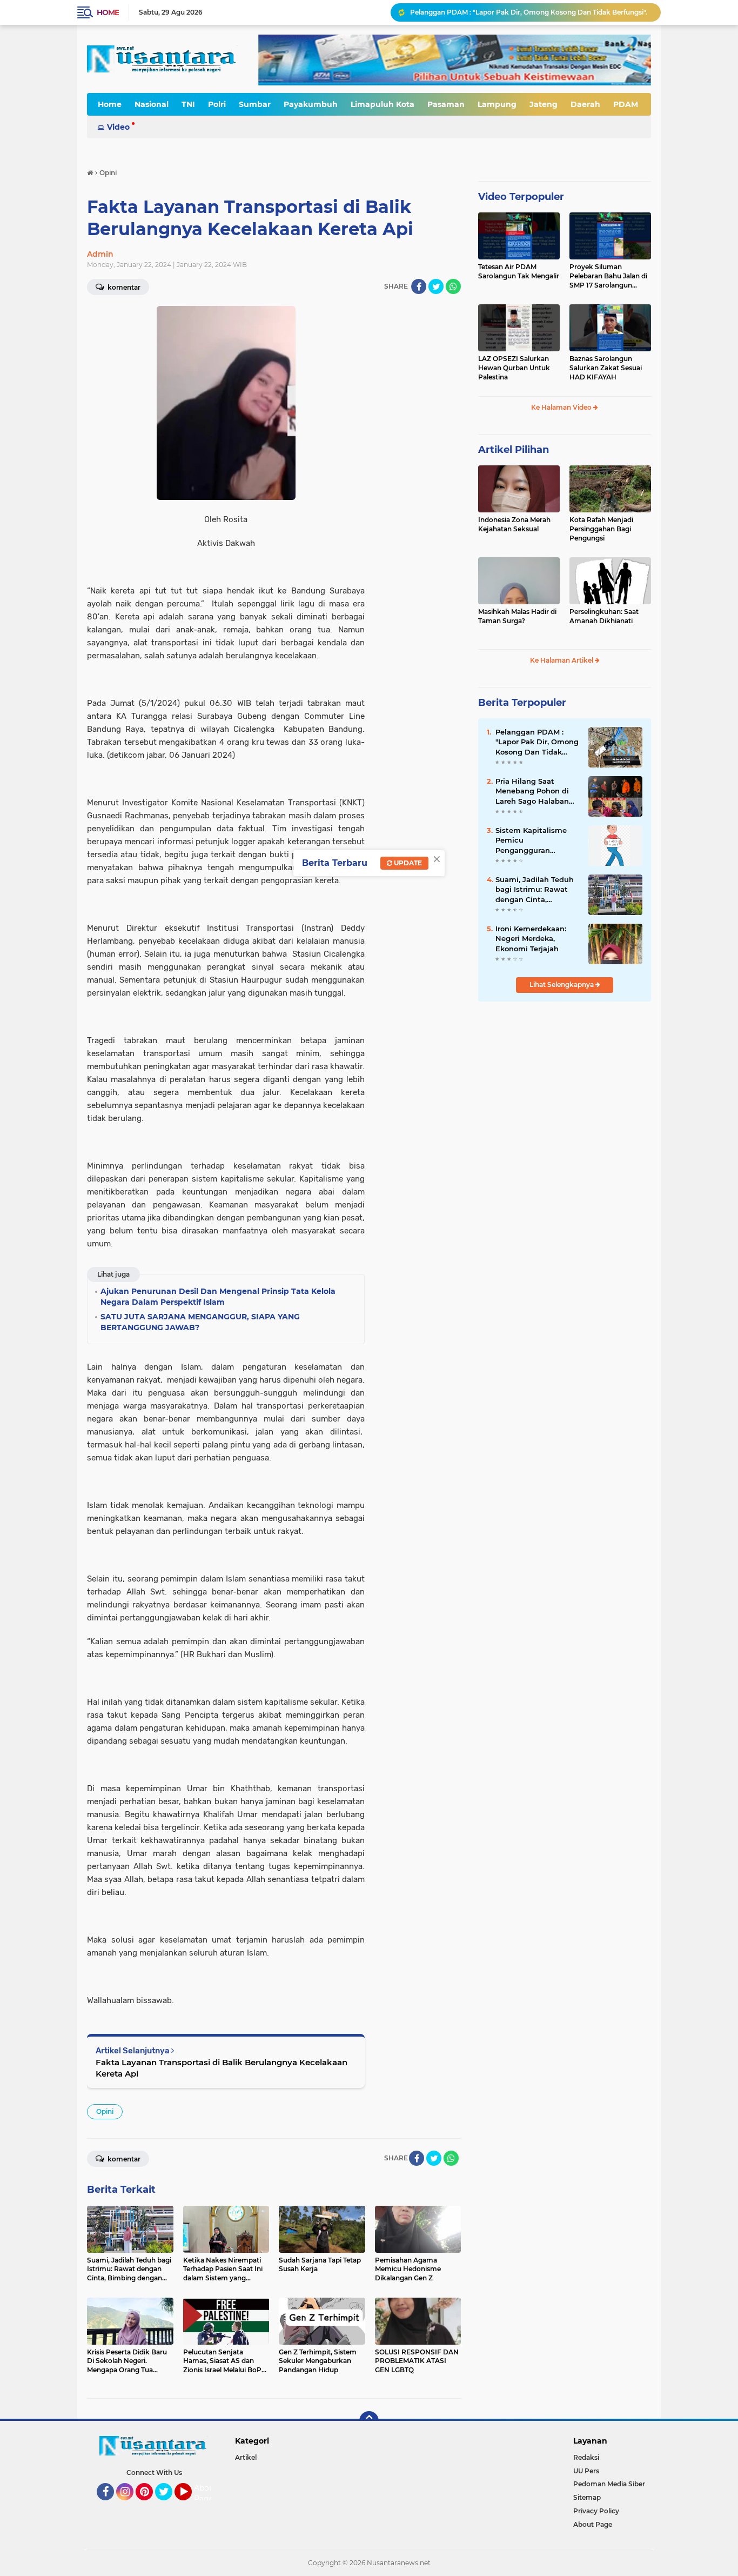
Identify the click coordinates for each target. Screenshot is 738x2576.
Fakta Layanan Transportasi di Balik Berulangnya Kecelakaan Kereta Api (222, 2068)
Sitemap (587, 2497)
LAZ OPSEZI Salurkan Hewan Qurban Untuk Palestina (514, 368)
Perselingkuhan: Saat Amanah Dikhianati (604, 616)
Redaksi (586, 2457)
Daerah (585, 104)
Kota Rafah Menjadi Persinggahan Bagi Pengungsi (601, 529)
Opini (105, 2111)
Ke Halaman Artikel (562, 660)
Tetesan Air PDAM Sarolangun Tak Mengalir (519, 271)
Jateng (544, 104)
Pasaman (446, 104)
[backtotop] (369, 2421)
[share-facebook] (419, 286)
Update (407, 863)
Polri (217, 104)
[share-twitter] (436, 286)
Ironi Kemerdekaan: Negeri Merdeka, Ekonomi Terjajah (531, 938)
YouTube (190, 2505)
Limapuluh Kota (383, 104)
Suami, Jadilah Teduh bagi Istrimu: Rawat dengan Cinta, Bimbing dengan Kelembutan (535, 890)
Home (108, 12)
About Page (206, 2493)
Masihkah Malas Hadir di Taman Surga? (517, 616)
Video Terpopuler (521, 197)
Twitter (169, 2505)
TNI (188, 104)
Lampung (497, 104)
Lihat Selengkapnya (562, 985)
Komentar (123, 287)
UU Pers (586, 2471)
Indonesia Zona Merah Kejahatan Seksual (514, 524)
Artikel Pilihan (514, 450)
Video (118, 127)
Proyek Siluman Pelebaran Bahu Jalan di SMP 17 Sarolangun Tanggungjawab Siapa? (608, 276)
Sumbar (255, 104)
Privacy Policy (596, 2511)
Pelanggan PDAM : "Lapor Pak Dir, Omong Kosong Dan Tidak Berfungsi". (529, 12)
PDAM (626, 104)
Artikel (246, 2457)
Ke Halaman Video (562, 407)
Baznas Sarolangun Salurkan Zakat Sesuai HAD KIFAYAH (606, 368)
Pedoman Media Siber (609, 2484)
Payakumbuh (311, 104)
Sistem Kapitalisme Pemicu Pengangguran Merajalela (531, 840)
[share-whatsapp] (453, 286)
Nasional (152, 104)
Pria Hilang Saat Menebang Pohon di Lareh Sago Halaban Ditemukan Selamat (532, 791)
